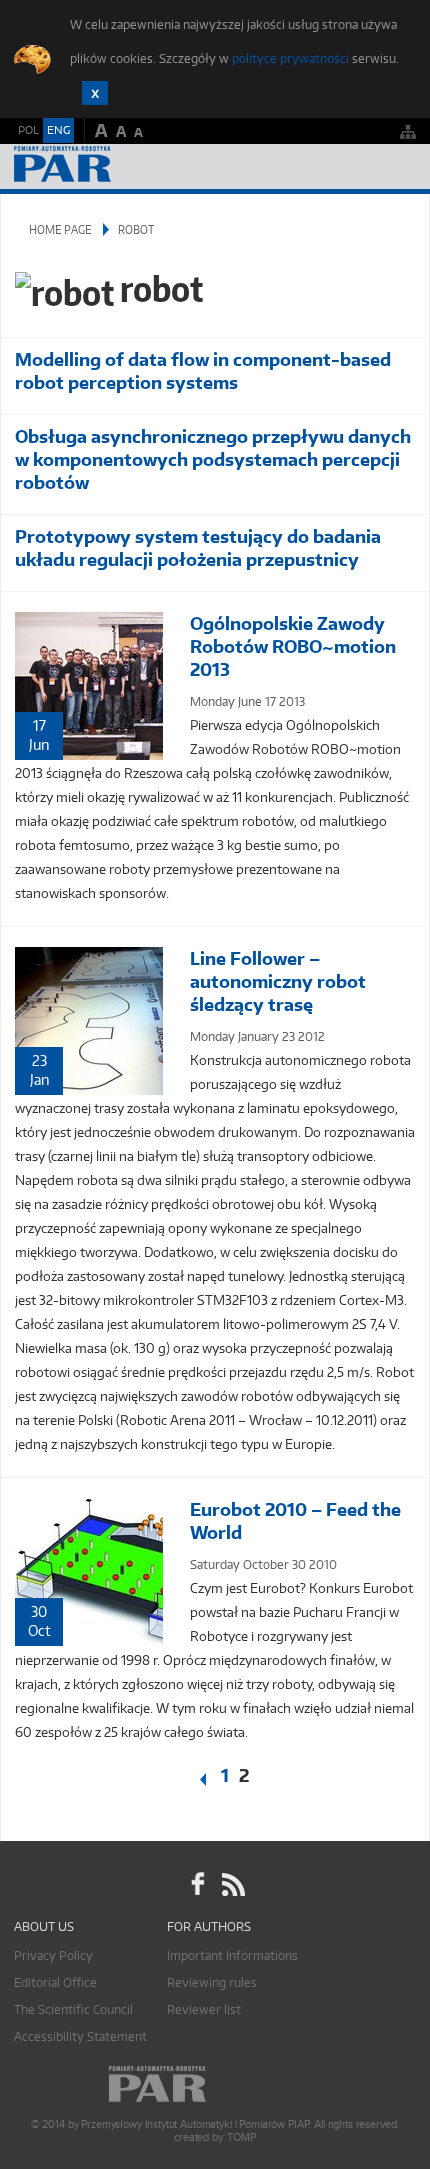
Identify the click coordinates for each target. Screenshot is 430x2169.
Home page (60, 229)
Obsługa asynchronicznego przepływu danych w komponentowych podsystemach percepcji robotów (213, 459)
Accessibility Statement (80, 2036)
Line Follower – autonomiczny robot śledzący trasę (278, 981)
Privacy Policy (53, 1955)
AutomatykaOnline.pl (122, 166)
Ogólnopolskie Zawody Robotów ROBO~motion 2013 (293, 646)
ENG (58, 130)
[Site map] (408, 131)
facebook (198, 1884)
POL (28, 130)
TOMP (241, 2137)
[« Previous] (191, 1780)
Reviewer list (204, 2009)
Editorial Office (55, 1982)
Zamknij (95, 93)
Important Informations (232, 1955)
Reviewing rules (212, 1982)
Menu (395, 166)
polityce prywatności (290, 58)
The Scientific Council (73, 2009)
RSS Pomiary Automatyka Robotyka (232, 1884)
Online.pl (215, 2084)
